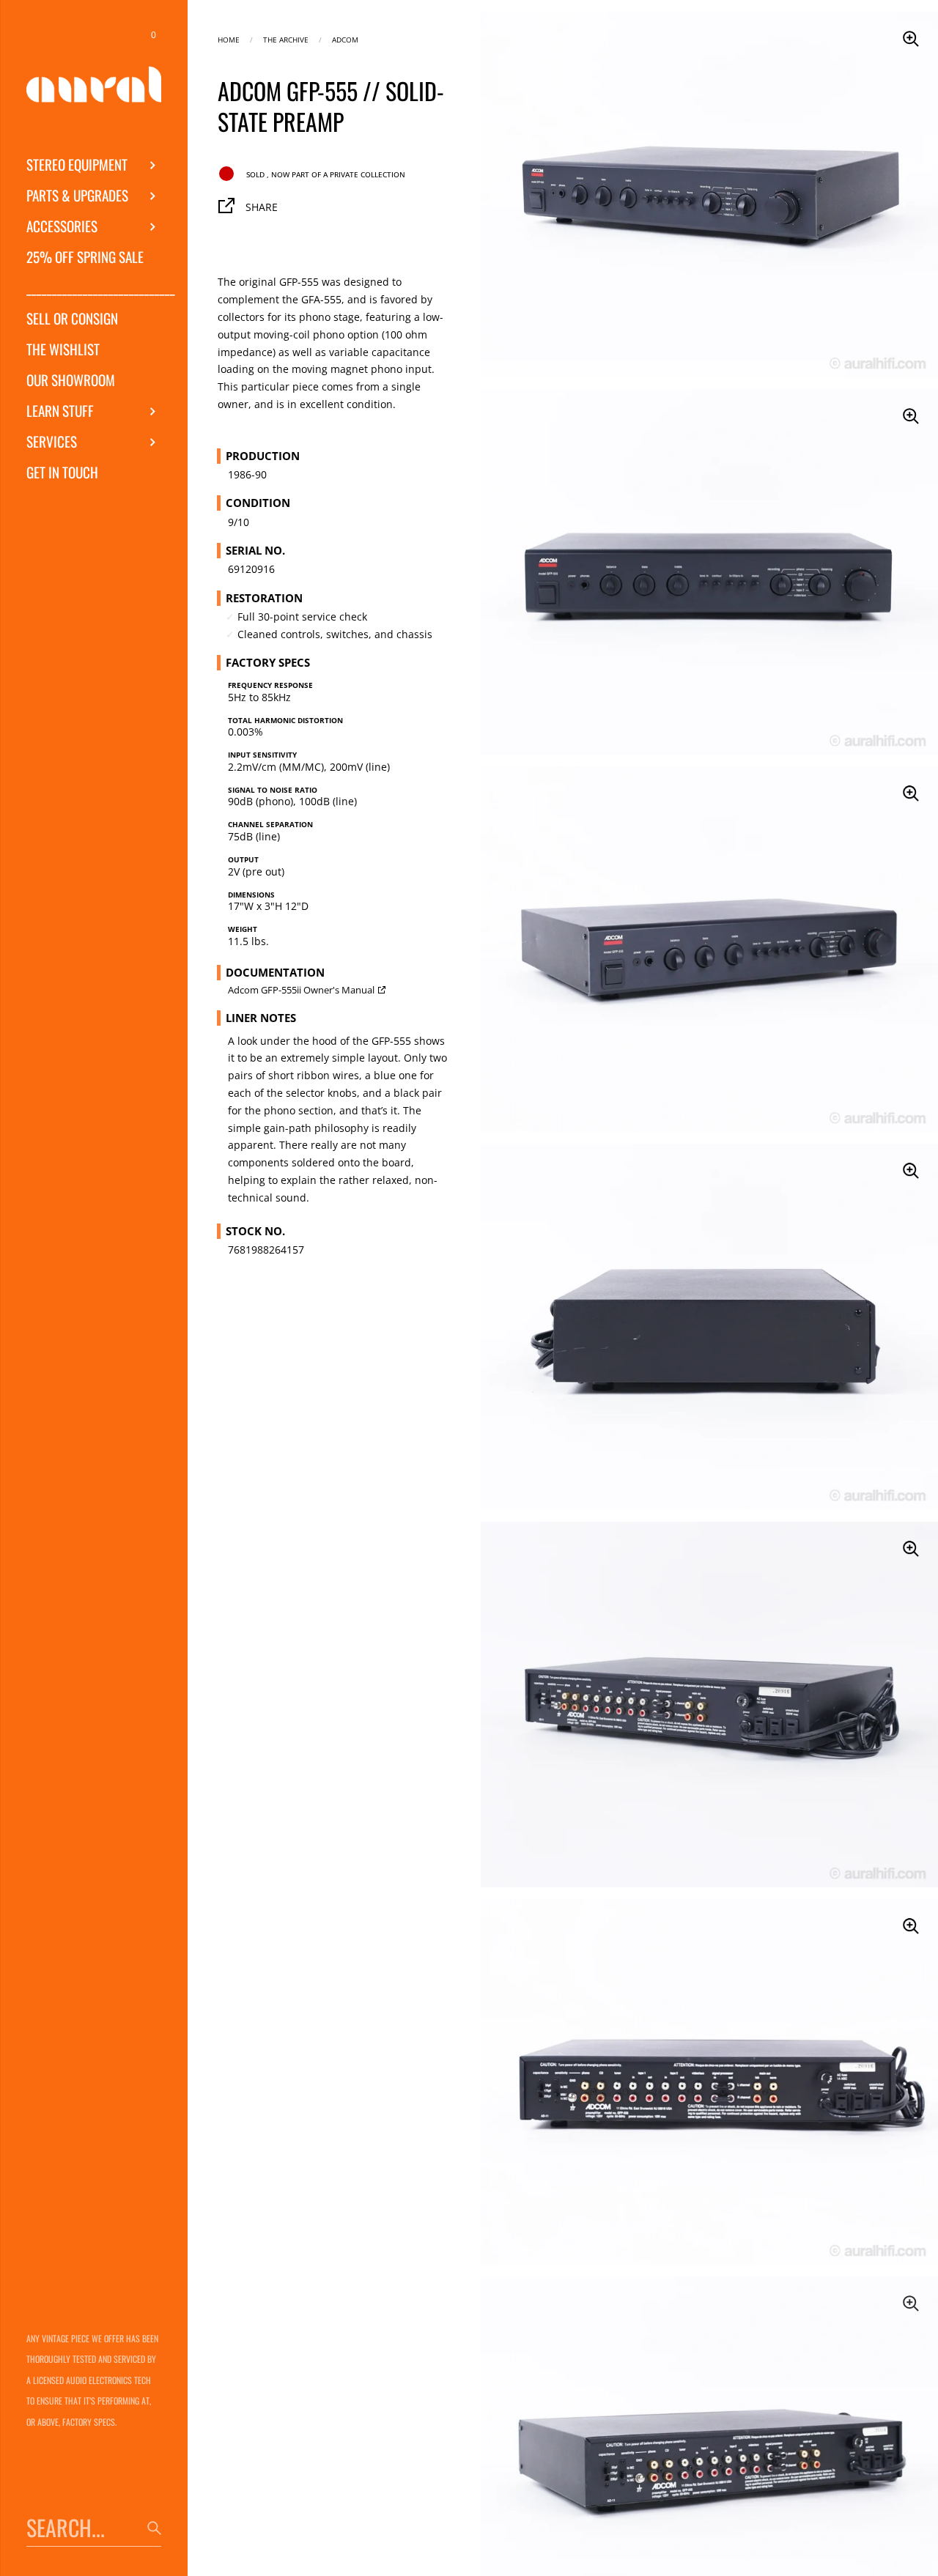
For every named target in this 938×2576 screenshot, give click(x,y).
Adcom (345, 38)
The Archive (286, 38)
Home (229, 38)
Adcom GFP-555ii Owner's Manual (301, 990)
